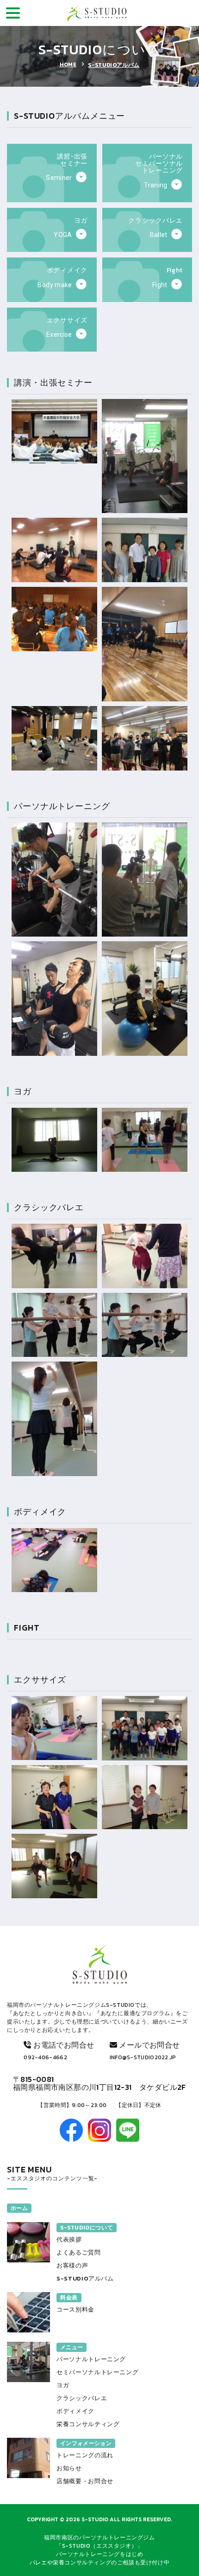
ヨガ (63, 2385)
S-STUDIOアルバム (114, 65)
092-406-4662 (45, 2057)
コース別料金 (75, 2309)
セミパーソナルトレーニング (97, 2372)
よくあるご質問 (79, 2252)
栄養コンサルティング (88, 2424)
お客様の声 (72, 2265)
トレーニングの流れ (85, 2455)
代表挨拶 (69, 2239)
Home (68, 64)
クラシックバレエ (82, 2398)
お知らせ (69, 2468)
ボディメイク (75, 2411)
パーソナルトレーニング (91, 2359)
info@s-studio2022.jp (143, 2057)
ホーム (19, 2208)
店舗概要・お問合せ (85, 2481)
